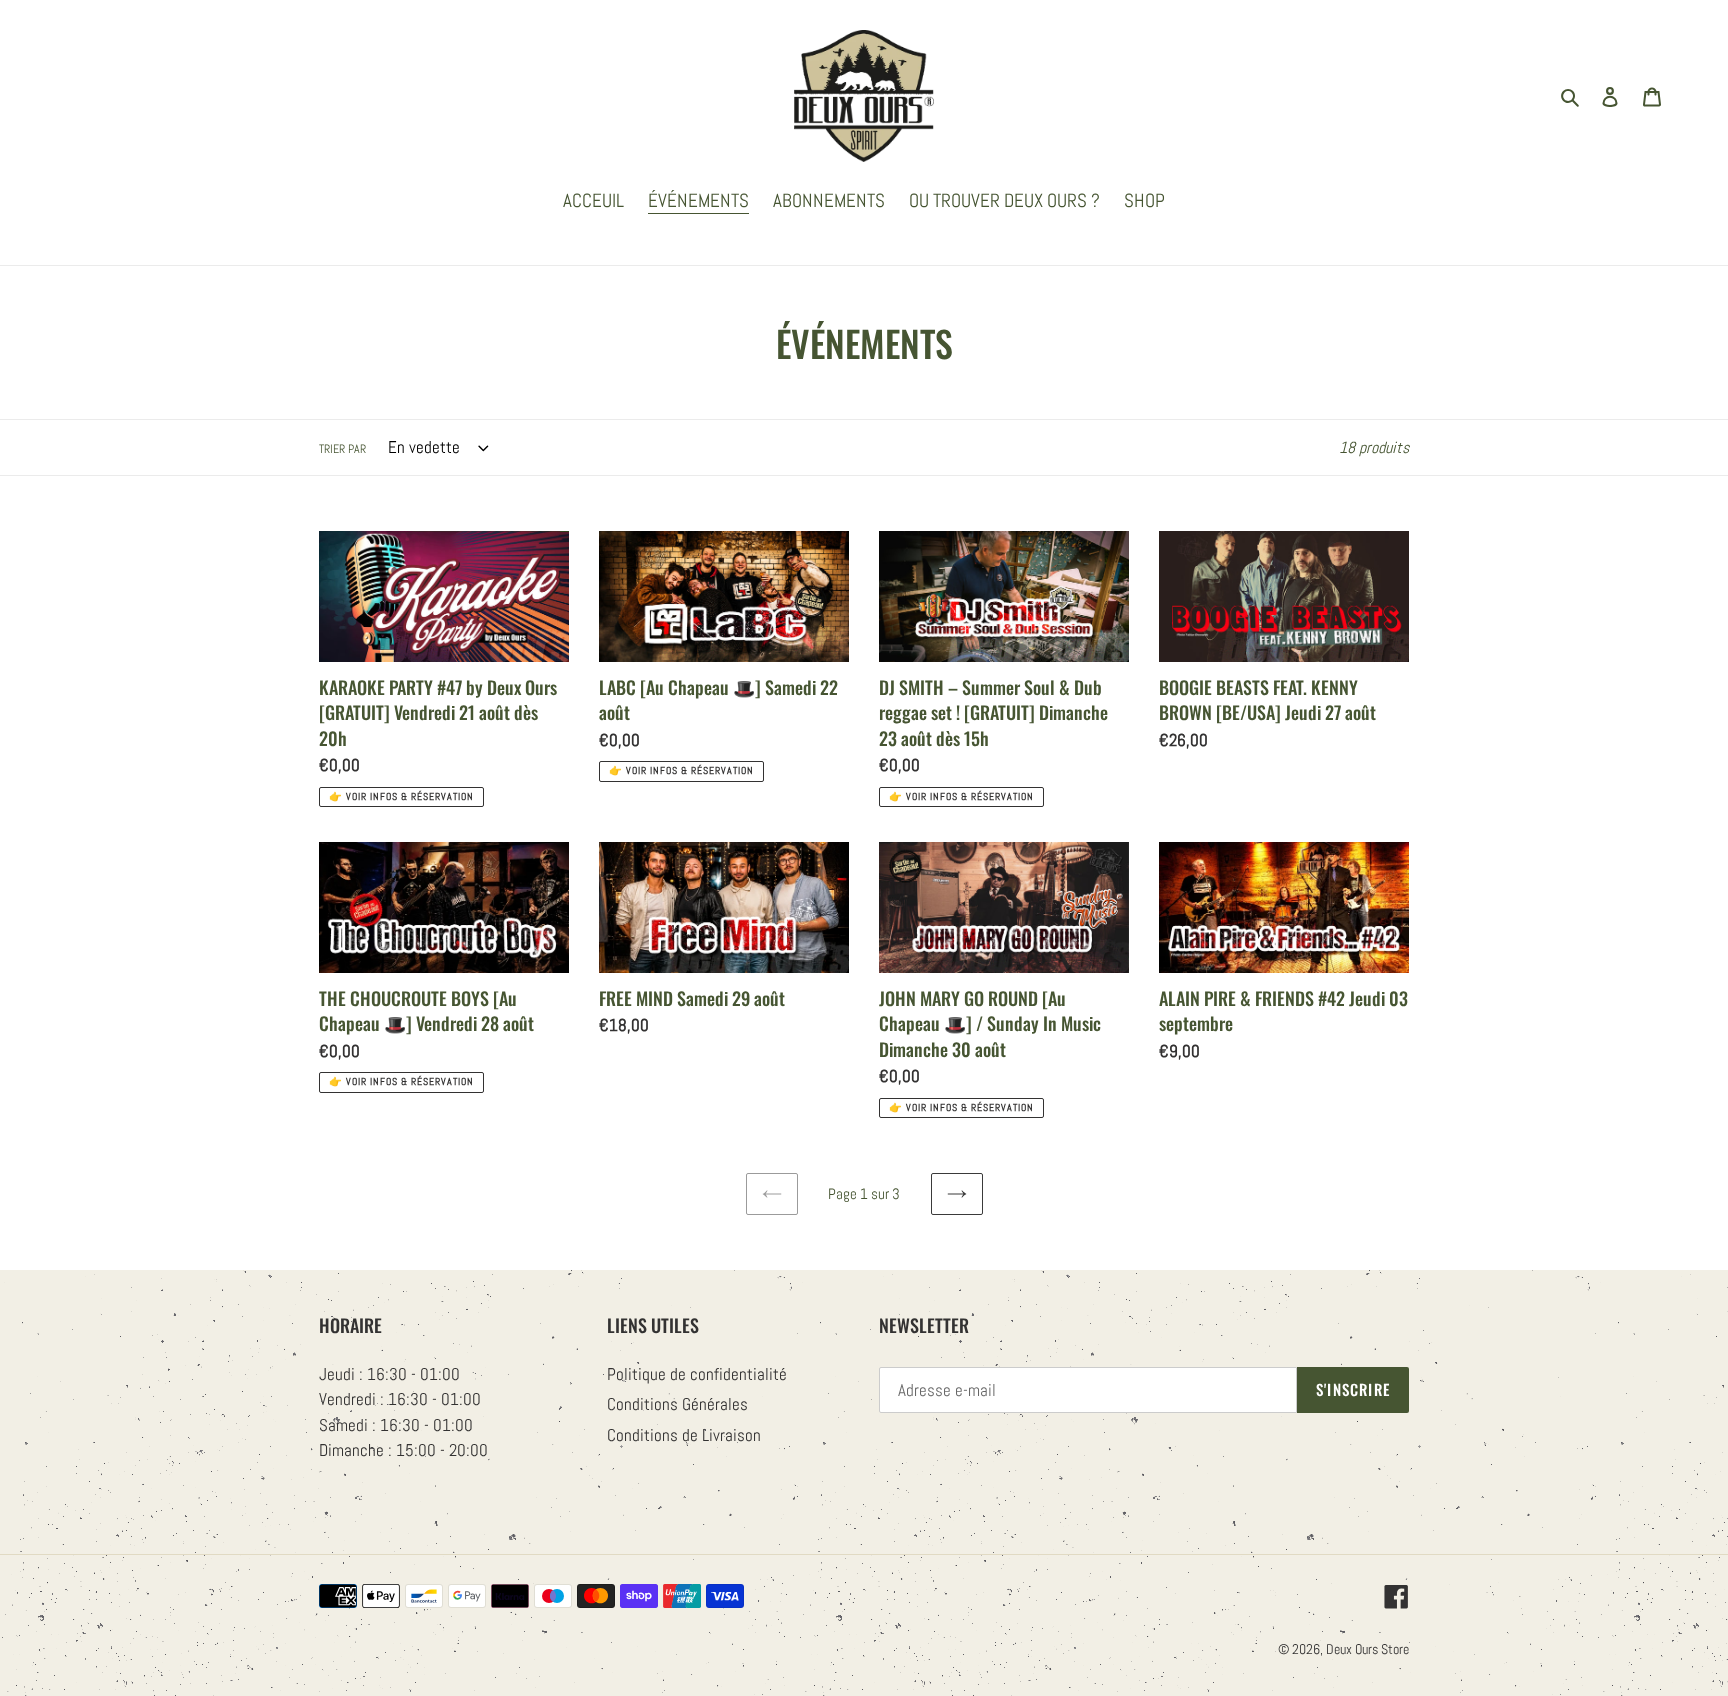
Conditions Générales (677, 1404)
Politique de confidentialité (697, 1374)
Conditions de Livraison (684, 1435)
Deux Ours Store (1367, 1649)
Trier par (342, 449)
